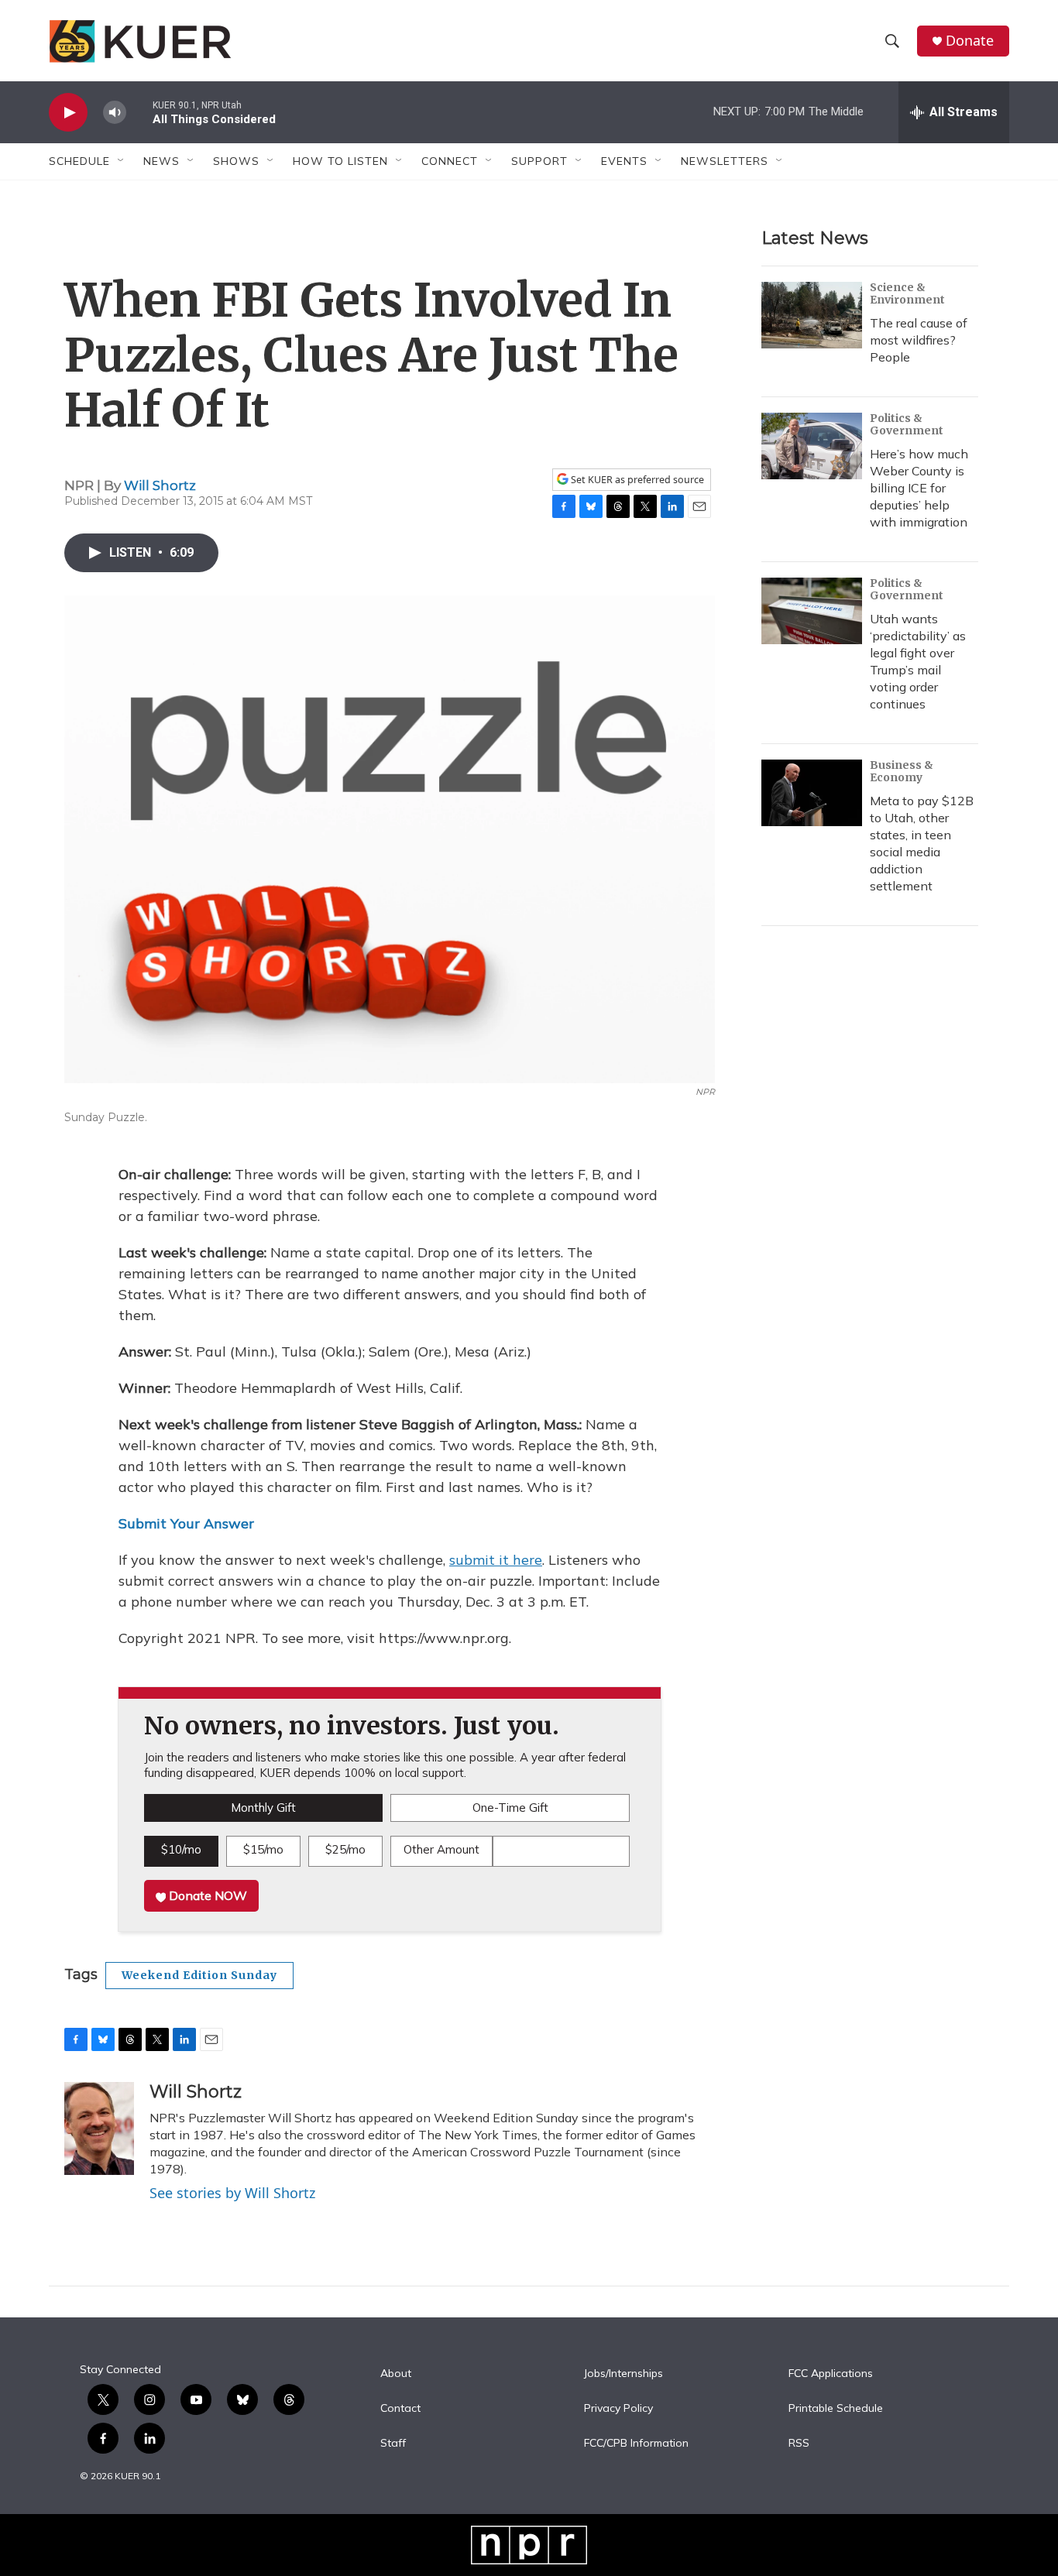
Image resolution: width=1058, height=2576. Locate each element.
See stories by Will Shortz (232, 2193)
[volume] (115, 113)
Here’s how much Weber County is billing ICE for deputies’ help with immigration (919, 488)
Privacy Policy (618, 2409)
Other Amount (441, 1849)
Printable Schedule (836, 2409)
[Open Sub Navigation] (122, 161)
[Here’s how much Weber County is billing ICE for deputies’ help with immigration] (812, 446)
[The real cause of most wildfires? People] (812, 315)
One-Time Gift (510, 1808)
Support (539, 161)
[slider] (139, 112)
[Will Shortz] (99, 2128)
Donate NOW (206, 1895)
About (396, 2374)
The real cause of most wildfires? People (919, 340)
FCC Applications (831, 2374)
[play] (68, 113)
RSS (799, 2444)
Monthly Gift (263, 1808)
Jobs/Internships (623, 2374)
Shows (236, 161)
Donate (970, 41)
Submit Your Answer (186, 1523)
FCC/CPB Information (636, 2444)
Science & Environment (907, 293)
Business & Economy (902, 771)
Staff (393, 2444)
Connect (450, 161)
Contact (400, 2409)
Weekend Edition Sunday (199, 1975)
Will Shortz (160, 485)
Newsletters (725, 161)
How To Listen (340, 161)
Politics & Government (907, 424)
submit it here (496, 1560)
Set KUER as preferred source (636, 480)
